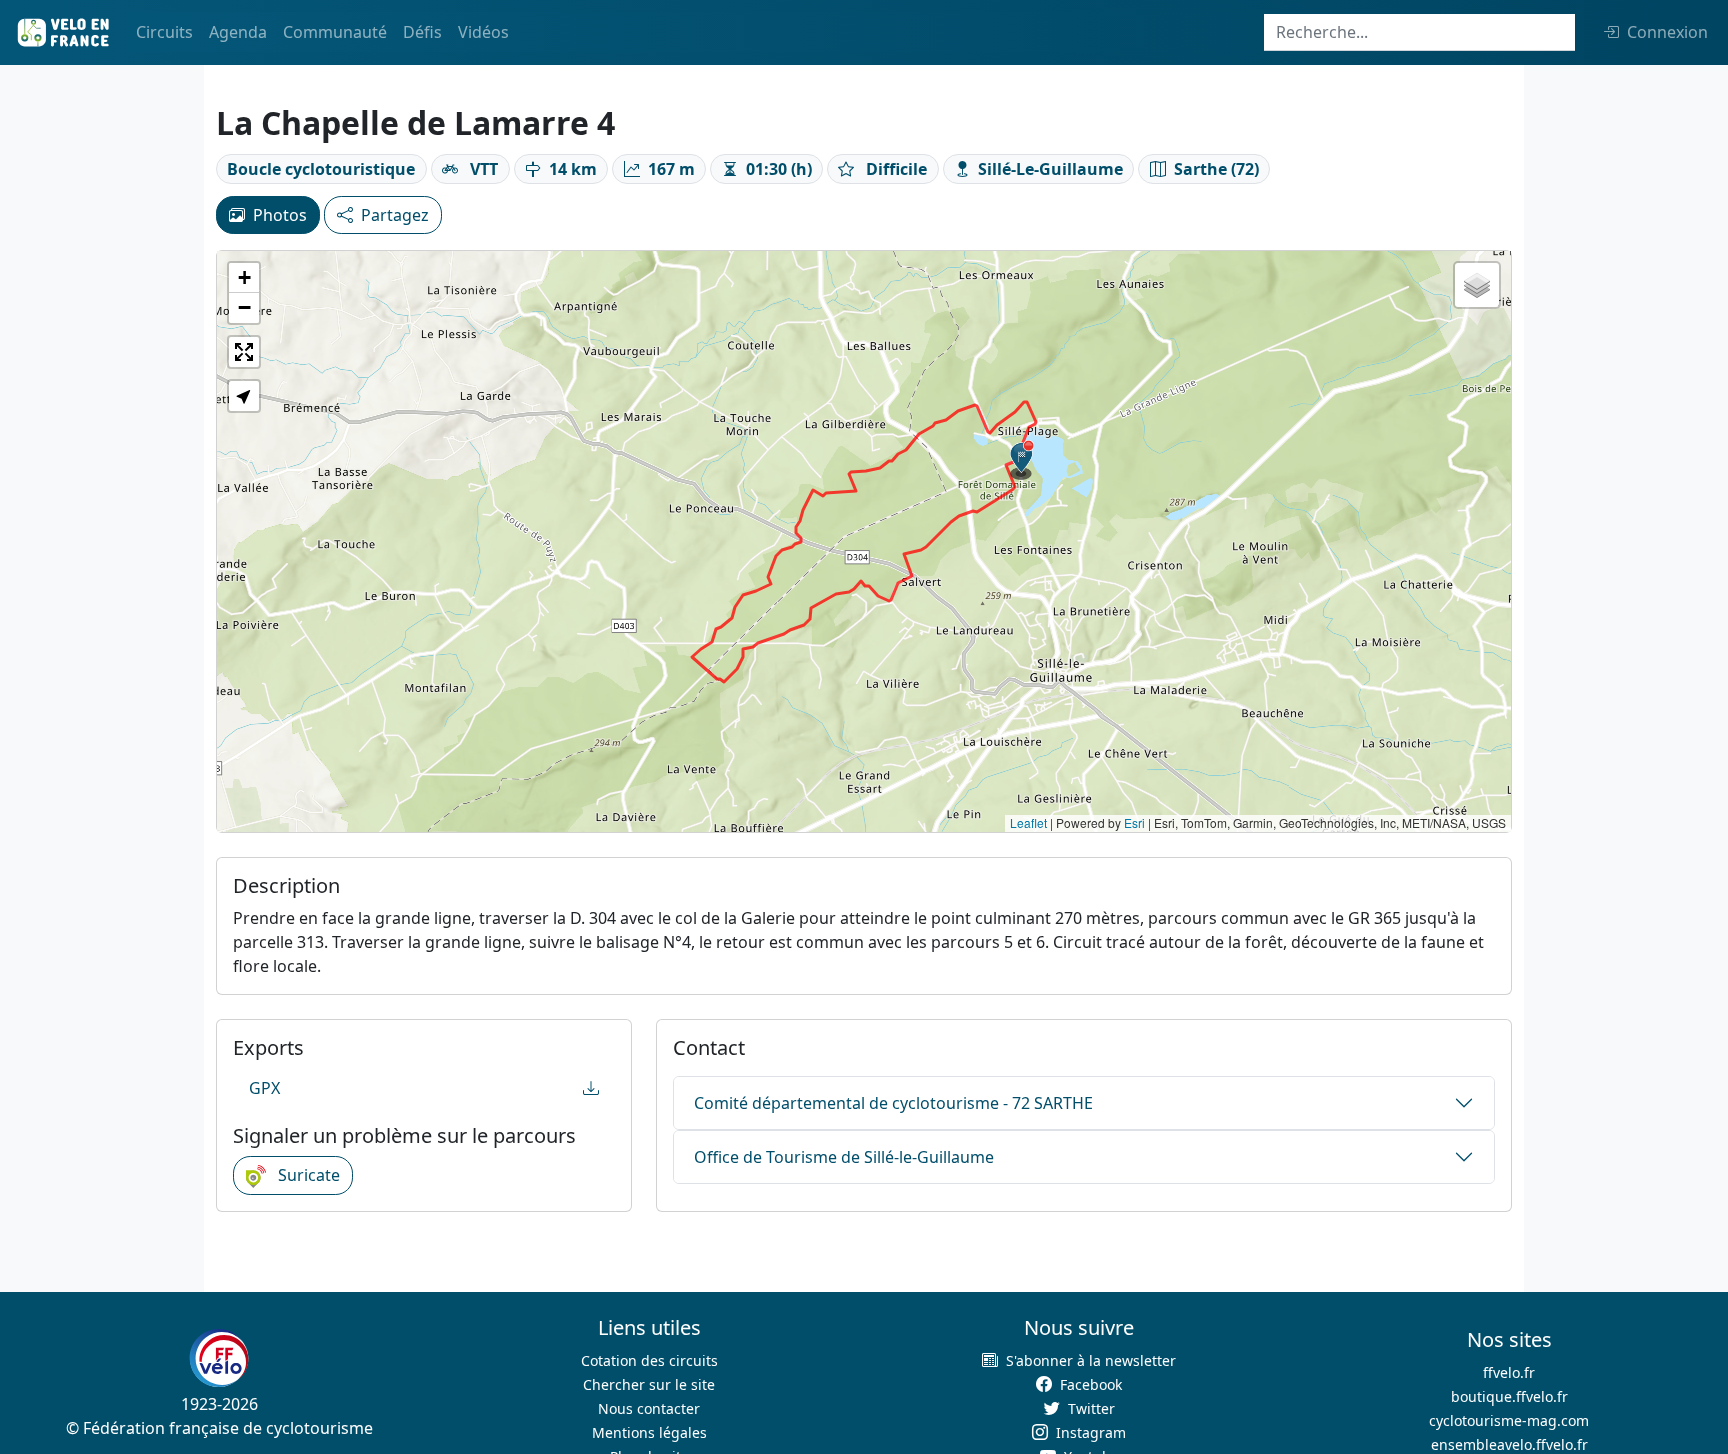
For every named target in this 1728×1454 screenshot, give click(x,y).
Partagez (395, 215)
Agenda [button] (238, 32)
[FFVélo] (219, 1359)
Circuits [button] (164, 32)
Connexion (1667, 32)
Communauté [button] (335, 32)
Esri (1134, 822)
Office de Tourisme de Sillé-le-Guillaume (844, 1157)
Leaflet (1028, 822)
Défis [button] (422, 32)
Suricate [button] (307, 1175)
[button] (1022, 460)
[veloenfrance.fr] (62, 32)
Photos (280, 215)
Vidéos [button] (483, 32)
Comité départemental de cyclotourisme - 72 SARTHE (893, 1103)
